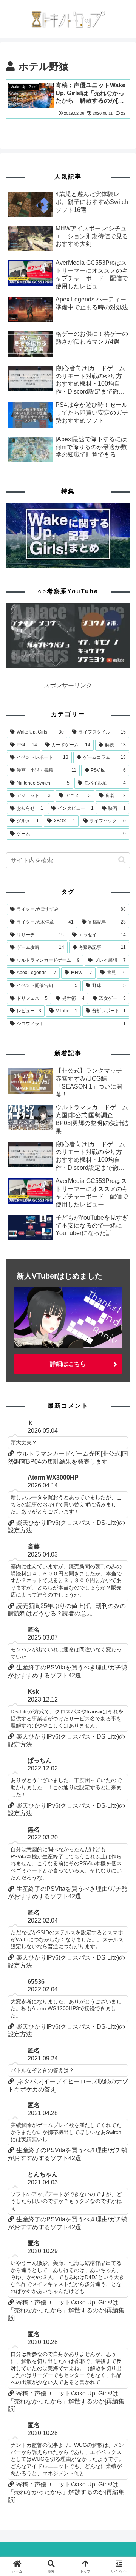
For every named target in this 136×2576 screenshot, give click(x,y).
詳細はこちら (68, 1364)
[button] (122, 860)
